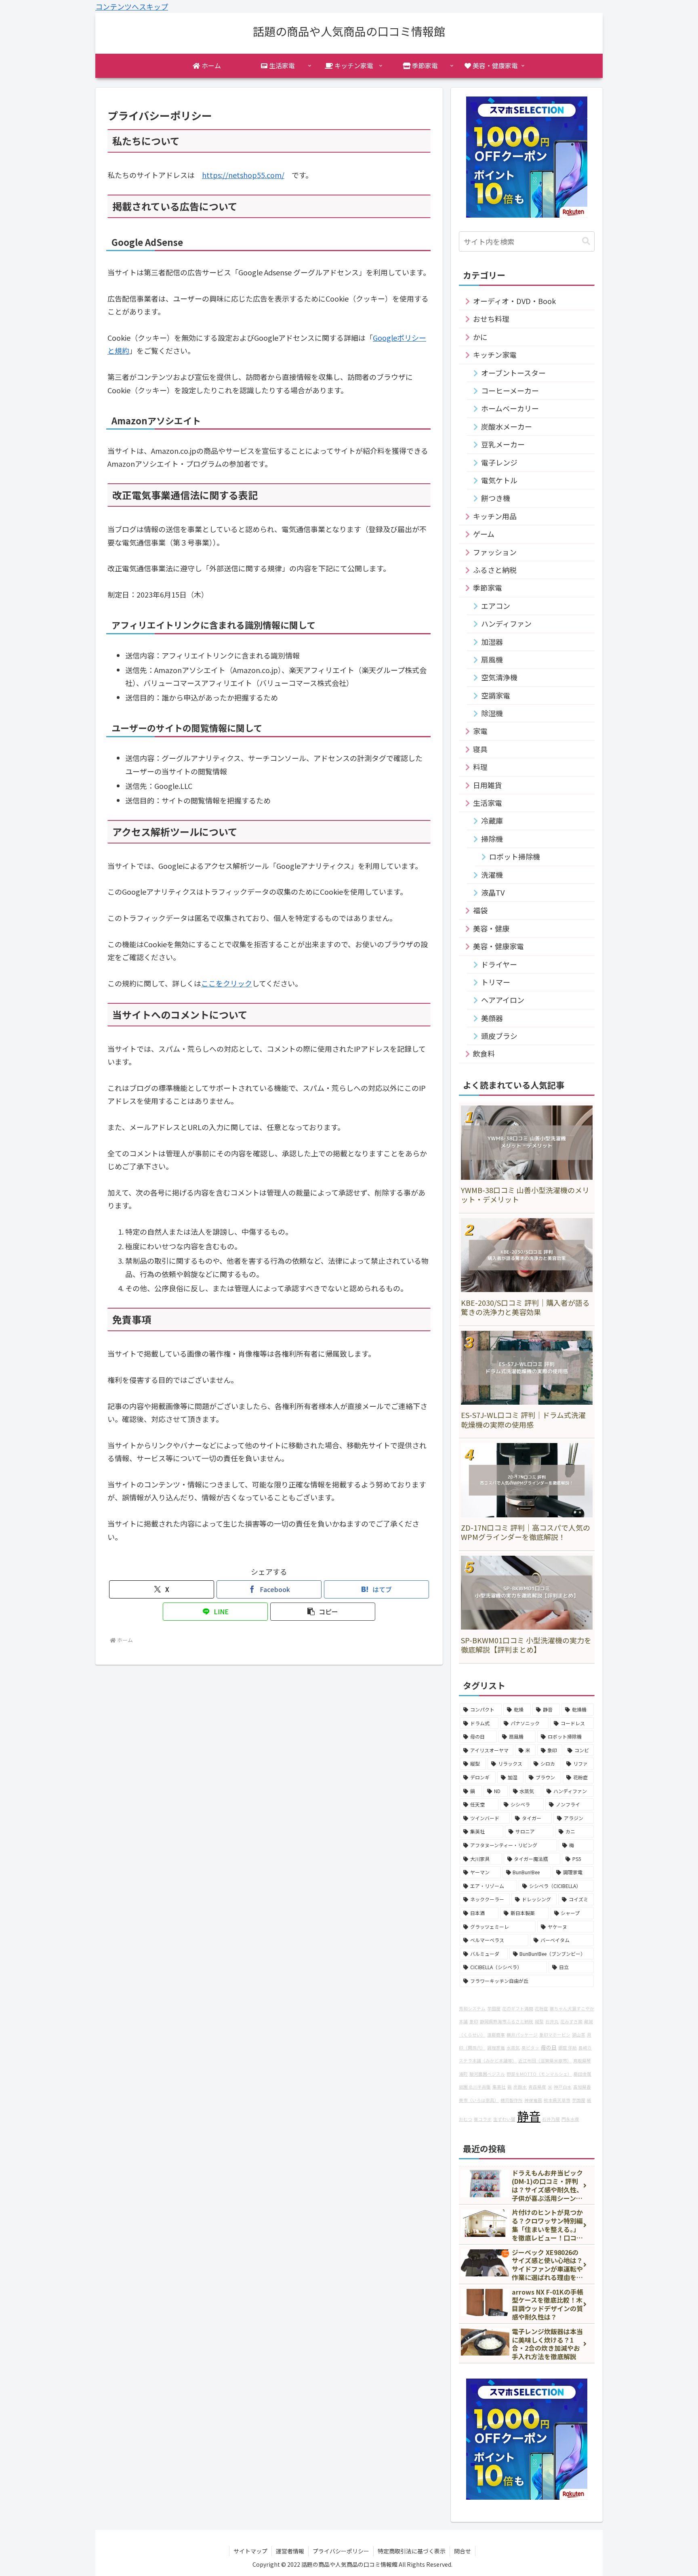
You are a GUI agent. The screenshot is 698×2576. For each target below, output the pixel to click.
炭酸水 (520, 2087)
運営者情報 (290, 2551)
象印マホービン (555, 2035)
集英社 (499, 2087)
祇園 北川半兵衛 (475, 2087)
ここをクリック (227, 983)
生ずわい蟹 (504, 2119)
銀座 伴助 (568, 2048)
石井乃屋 (551, 2119)
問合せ (463, 2551)
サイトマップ (250, 2551)
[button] (323, 1612)
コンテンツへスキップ (132, 6)
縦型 (539, 2021)
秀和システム (472, 2009)
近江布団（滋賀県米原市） (545, 2061)
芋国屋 (579, 2100)
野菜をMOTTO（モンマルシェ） (539, 2074)
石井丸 (552, 2021)
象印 (474, 2021)
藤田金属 (582, 2074)
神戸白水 (563, 2087)
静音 (529, 2116)
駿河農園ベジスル (487, 2074)
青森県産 (537, 2087)
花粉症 (541, 2009)
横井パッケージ (522, 2035)
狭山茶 (579, 2035)
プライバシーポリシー (341, 2551)
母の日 (549, 2047)
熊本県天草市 (557, 2100)
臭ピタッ (530, 2048)
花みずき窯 (571, 2021)
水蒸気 (513, 2048)
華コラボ (483, 2119)
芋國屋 (494, 2009)
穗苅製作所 (512, 2100)
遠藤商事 (496, 2035)
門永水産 (570, 2119)
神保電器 (533, 2100)
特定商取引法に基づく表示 (412, 2551)
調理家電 (496, 2048)
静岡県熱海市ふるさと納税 (507, 2021)
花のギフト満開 (518, 2009)
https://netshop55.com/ (243, 175)
